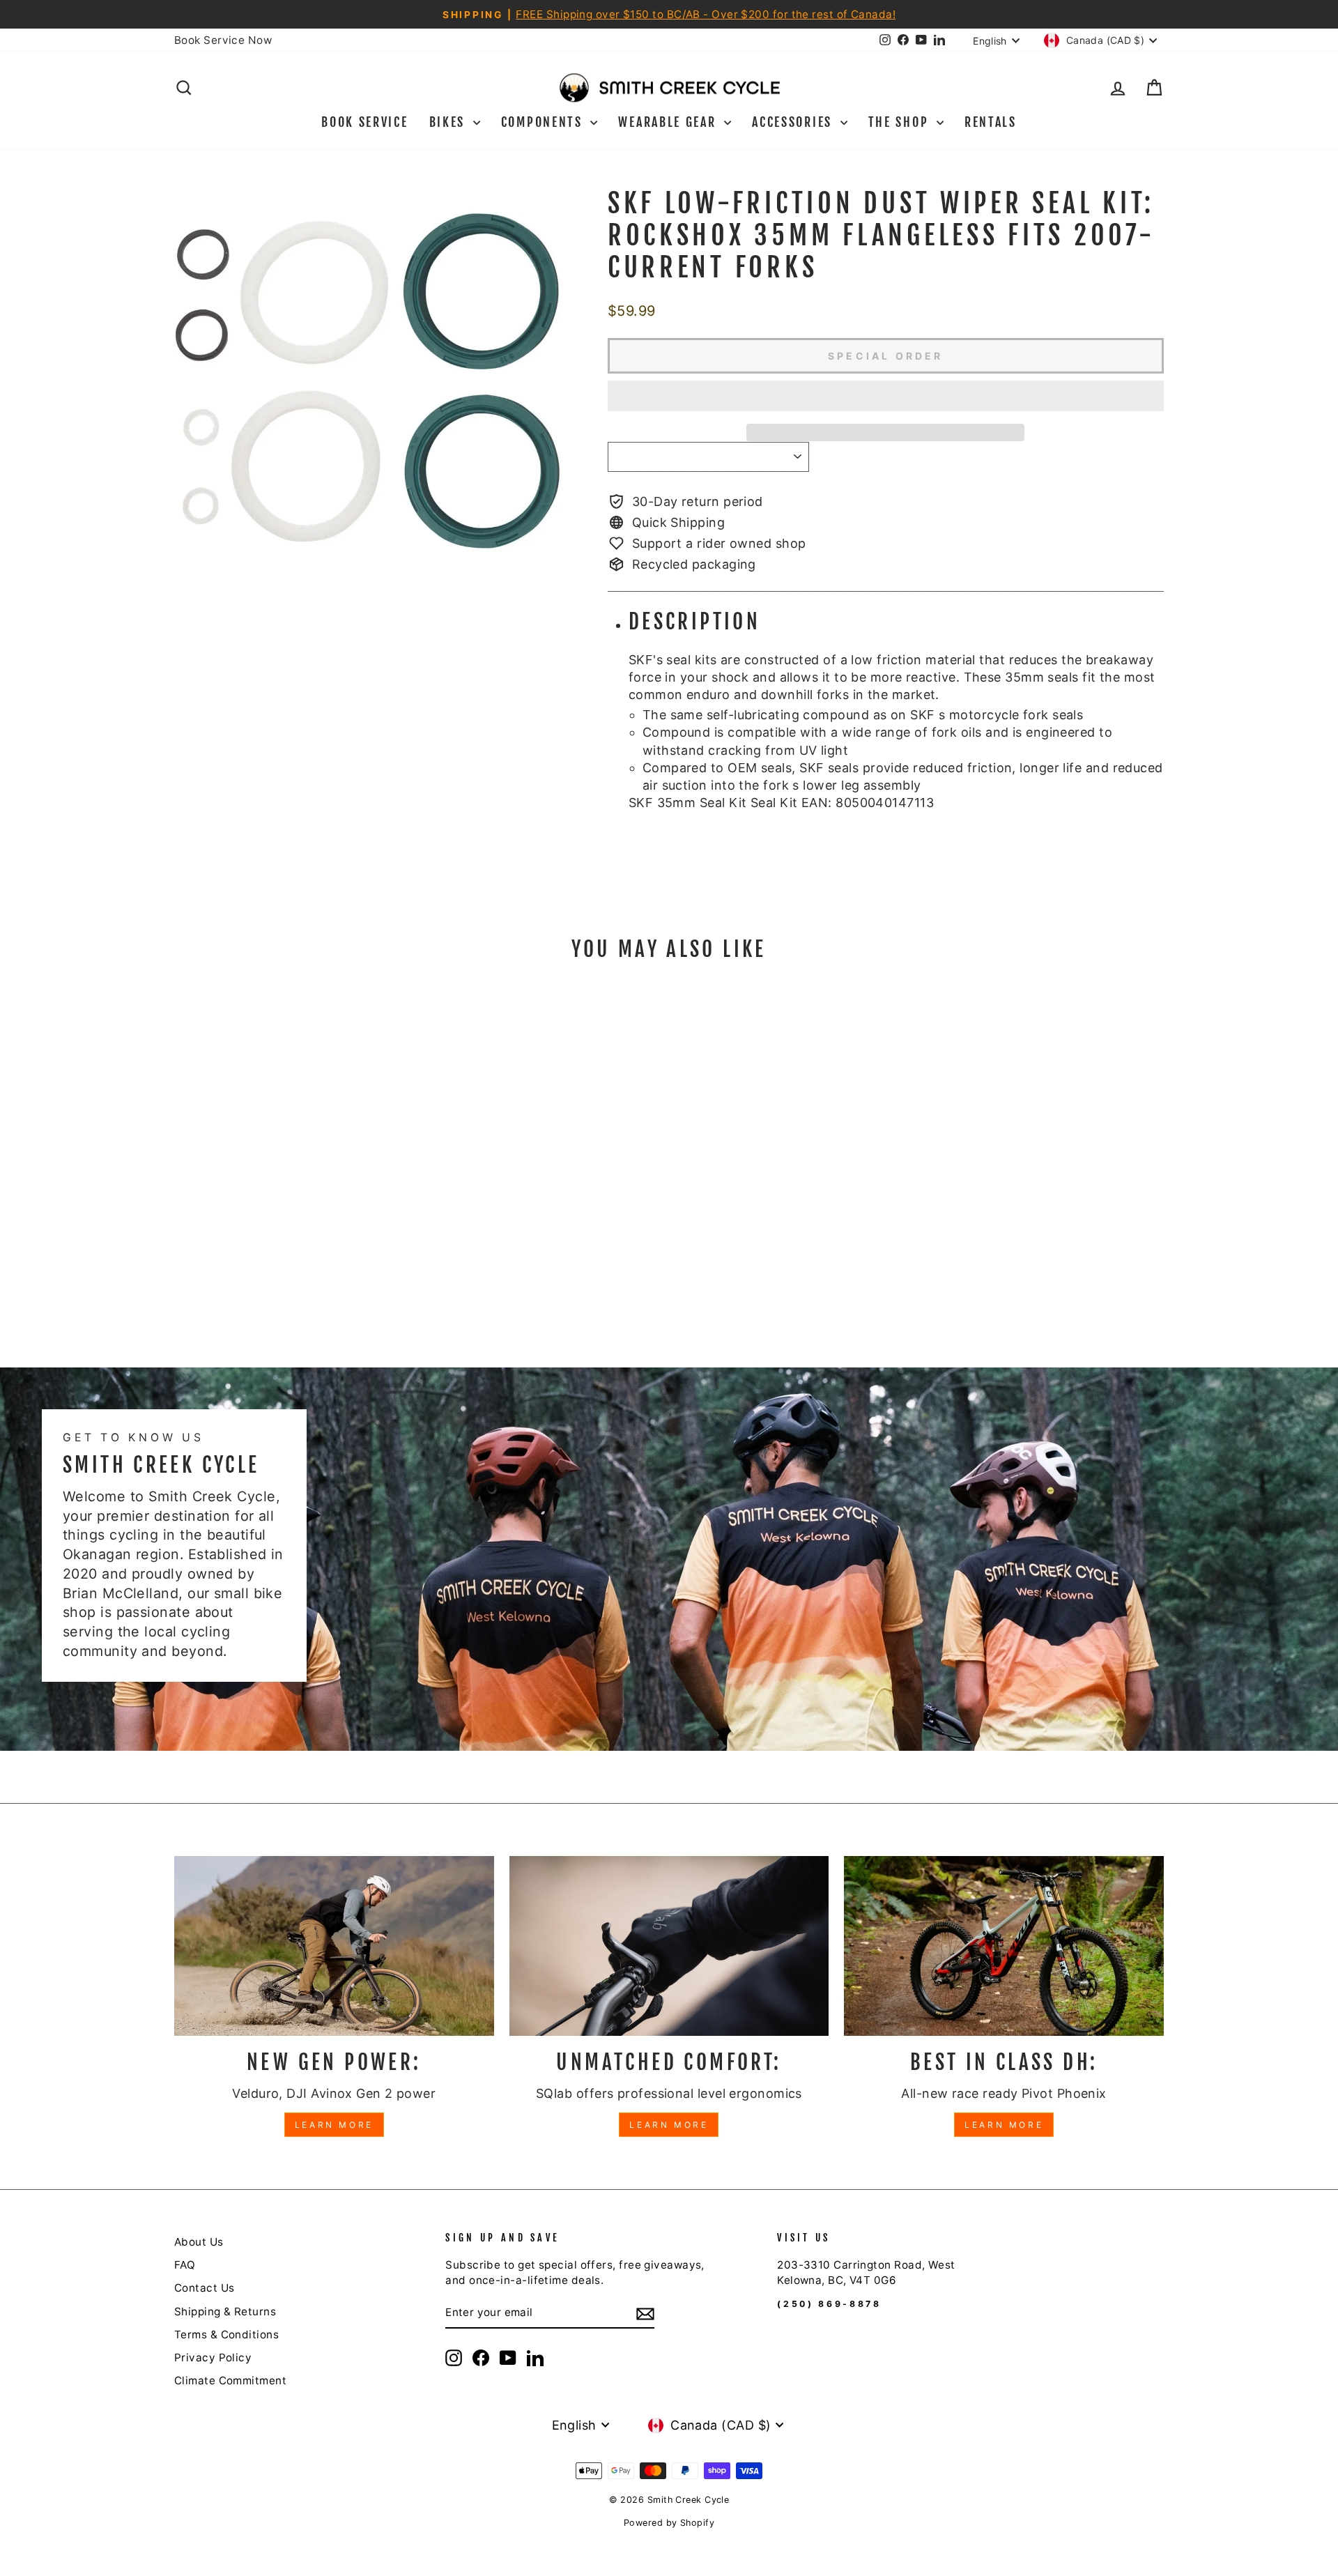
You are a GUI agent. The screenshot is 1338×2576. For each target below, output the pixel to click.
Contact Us (205, 2288)
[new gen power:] (334, 1946)
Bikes (449, 122)
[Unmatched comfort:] (669, 1946)
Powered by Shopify (669, 2523)
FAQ (185, 2265)
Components (544, 122)
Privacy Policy (213, 2357)
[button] (886, 396)
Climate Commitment (230, 2380)
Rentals (991, 122)
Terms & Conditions (226, 2334)
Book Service (364, 122)
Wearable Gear (669, 122)
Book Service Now (223, 40)
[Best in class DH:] (1004, 1946)
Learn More (334, 2125)
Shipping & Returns (225, 2311)
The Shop (901, 122)
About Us (199, 2242)
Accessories (794, 122)
